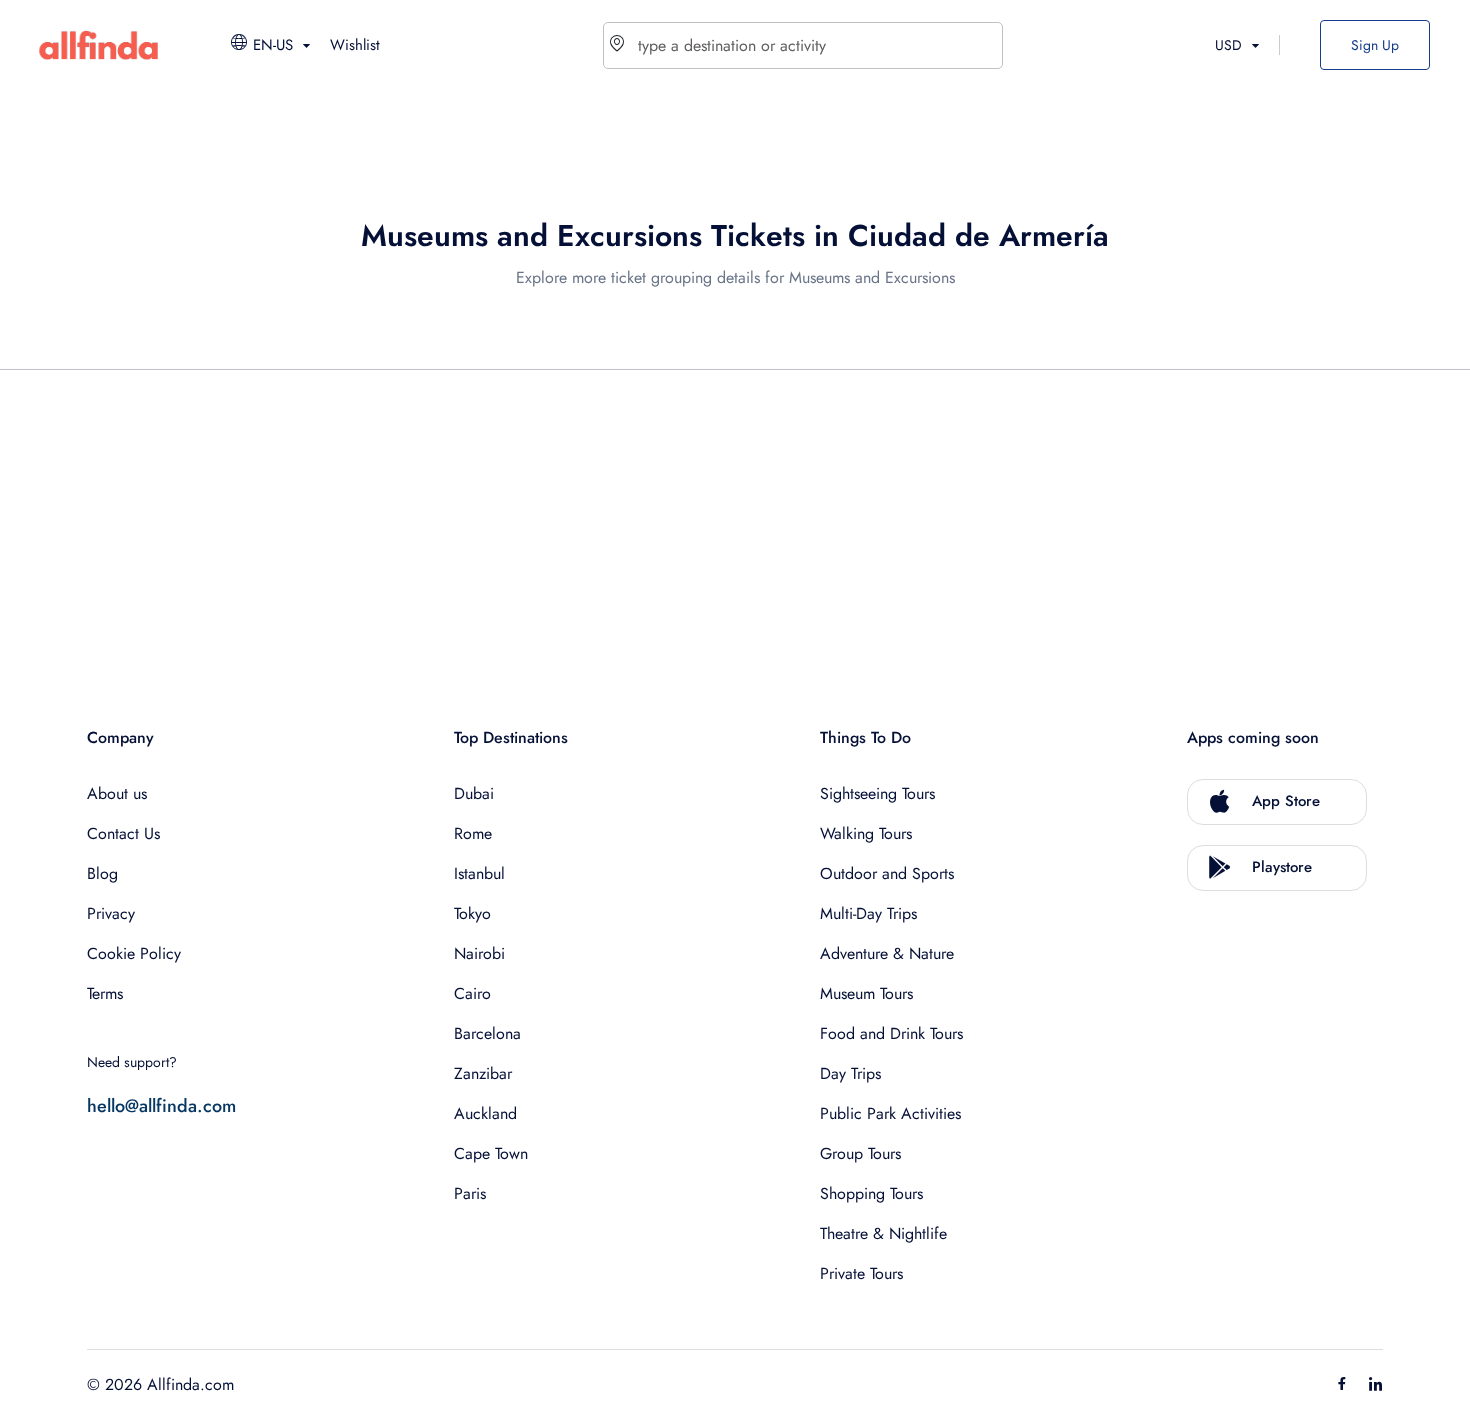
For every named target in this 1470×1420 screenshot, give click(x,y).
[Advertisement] (687, 526)
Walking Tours (866, 833)
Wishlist (355, 45)
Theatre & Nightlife (883, 1233)
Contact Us (123, 833)
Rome (473, 833)
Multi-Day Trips (868, 913)
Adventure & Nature (887, 953)
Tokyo (472, 913)
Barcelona (487, 1033)
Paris (470, 1193)
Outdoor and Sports (887, 873)
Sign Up (1375, 45)
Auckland (485, 1113)
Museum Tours (866, 993)
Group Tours (860, 1153)
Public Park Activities (890, 1113)
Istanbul (479, 873)
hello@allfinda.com (161, 1106)
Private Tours (861, 1273)
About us (117, 793)
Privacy (111, 913)
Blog (102, 873)
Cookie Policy (134, 953)
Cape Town (491, 1153)
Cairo (472, 993)
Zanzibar (483, 1073)
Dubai (474, 793)
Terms (105, 993)
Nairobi (479, 953)
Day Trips (850, 1073)
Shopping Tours (871, 1193)
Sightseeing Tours (877, 793)
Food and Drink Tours (891, 1033)
